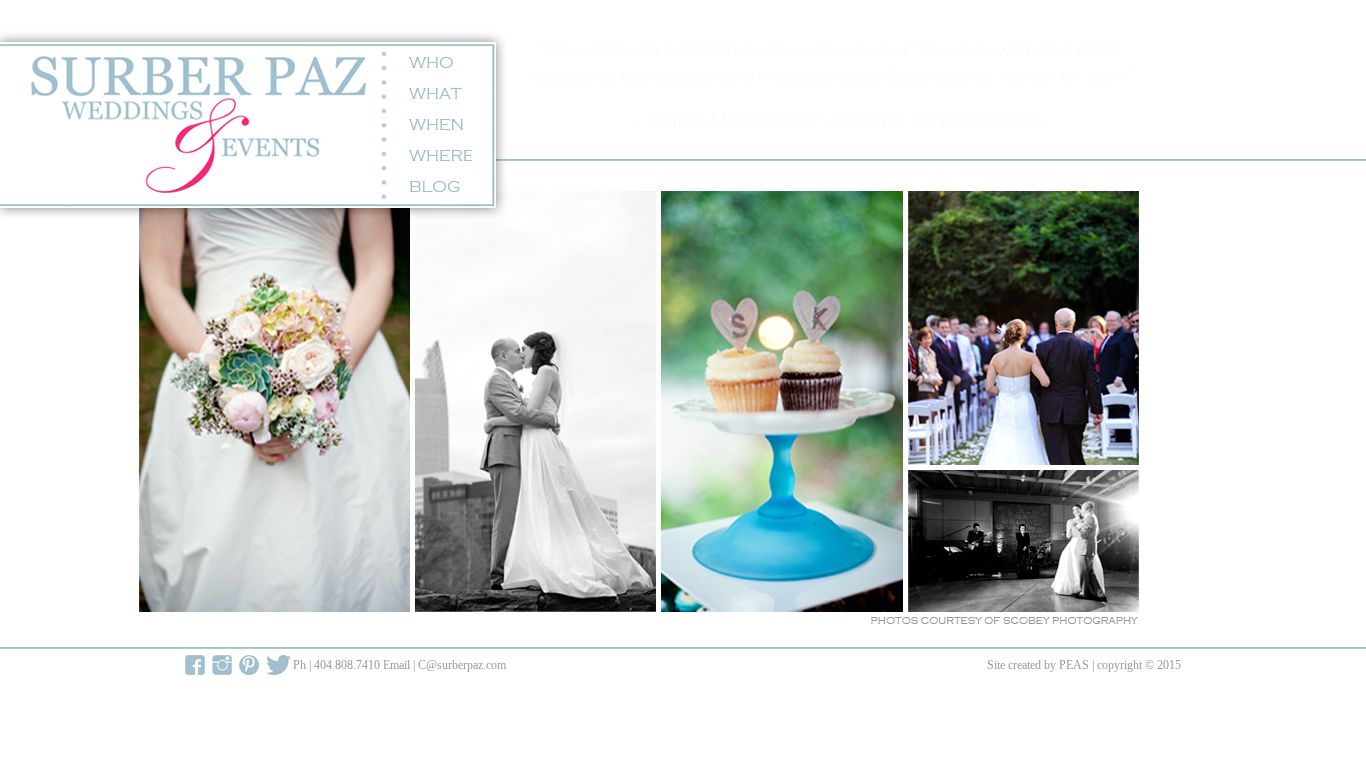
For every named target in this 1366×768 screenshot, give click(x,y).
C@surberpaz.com (462, 665)
